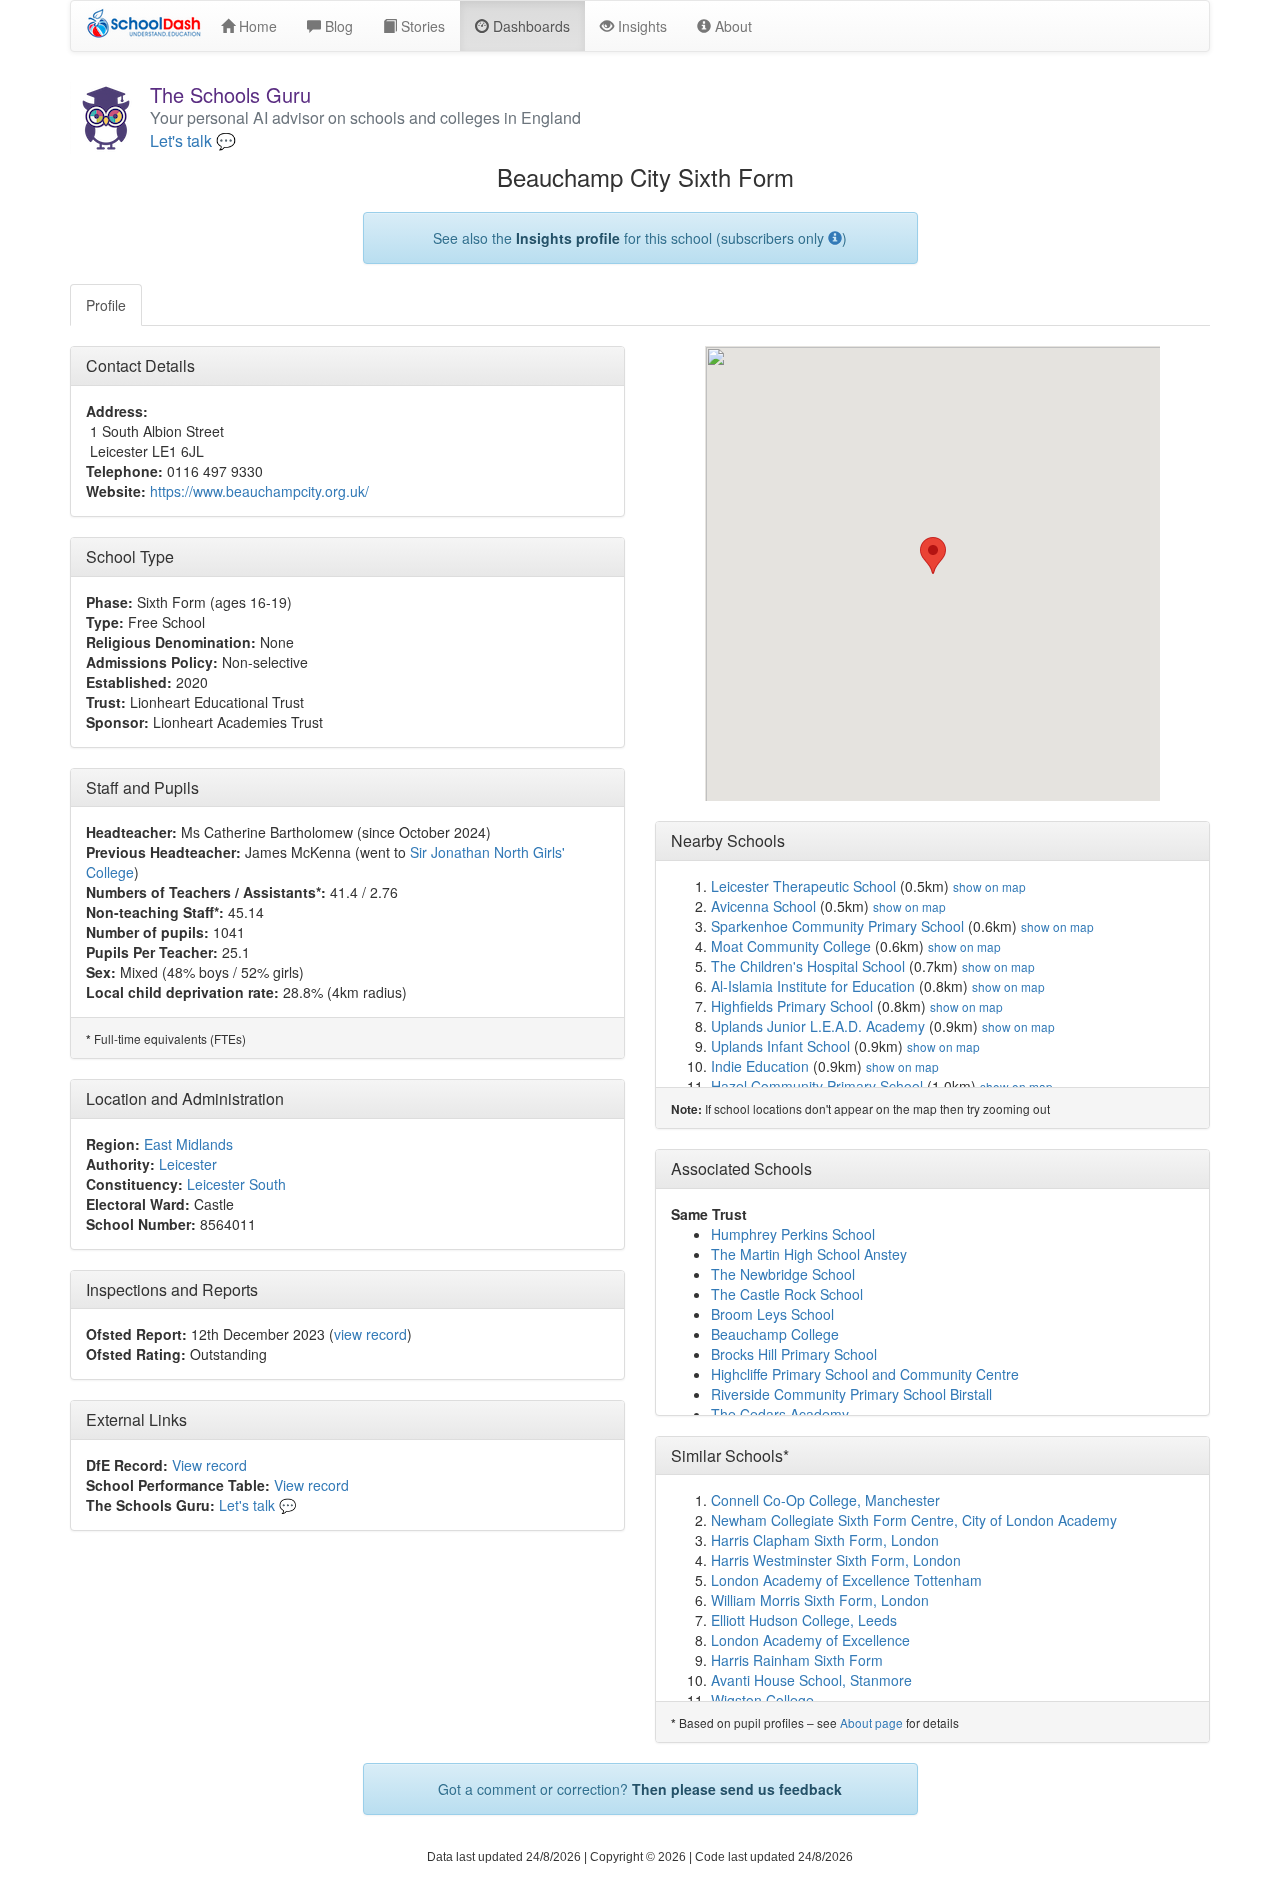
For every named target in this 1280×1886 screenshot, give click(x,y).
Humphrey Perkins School (793, 1234)
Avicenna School (763, 906)
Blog (337, 26)
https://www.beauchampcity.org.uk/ (259, 491)
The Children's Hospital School (808, 966)
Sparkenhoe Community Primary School (837, 926)
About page (871, 1722)
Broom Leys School (772, 1314)
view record (370, 1334)
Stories (421, 26)
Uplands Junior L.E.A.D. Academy (818, 1026)
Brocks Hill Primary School (794, 1354)
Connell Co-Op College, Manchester (825, 1500)
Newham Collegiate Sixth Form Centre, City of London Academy (914, 1520)
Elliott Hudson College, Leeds (804, 1620)
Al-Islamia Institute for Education (813, 986)
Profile (106, 305)
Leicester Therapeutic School (803, 886)
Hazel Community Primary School (817, 1086)
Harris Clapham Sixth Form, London (825, 1540)
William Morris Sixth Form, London (820, 1600)
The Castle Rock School (787, 1294)
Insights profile (568, 238)
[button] (933, 555)
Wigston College (762, 1700)
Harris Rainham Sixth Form (797, 1660)
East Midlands (188, 1144)
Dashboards (529, 26)
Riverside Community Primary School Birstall (851, 1394)
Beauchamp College (775, 1334)
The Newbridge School (783, 1274)
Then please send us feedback (737, 1789)
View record (209, 1465)
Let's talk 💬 (193, 141)
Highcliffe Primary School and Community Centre (865, 1374)
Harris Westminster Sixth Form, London (836, 1560)
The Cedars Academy (780, 1414)
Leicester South (236, 1184)
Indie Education (760, 1066)
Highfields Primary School (792, 1006)
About (731, 26)
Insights (640, 26)
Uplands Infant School (780, 1046)
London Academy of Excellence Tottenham (846, 1580)
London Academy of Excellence (810, 1640)
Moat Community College (791, 946)
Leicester (188, 1164)
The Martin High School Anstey (809, 1254)
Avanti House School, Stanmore (811, 1680)
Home (256, 26)
